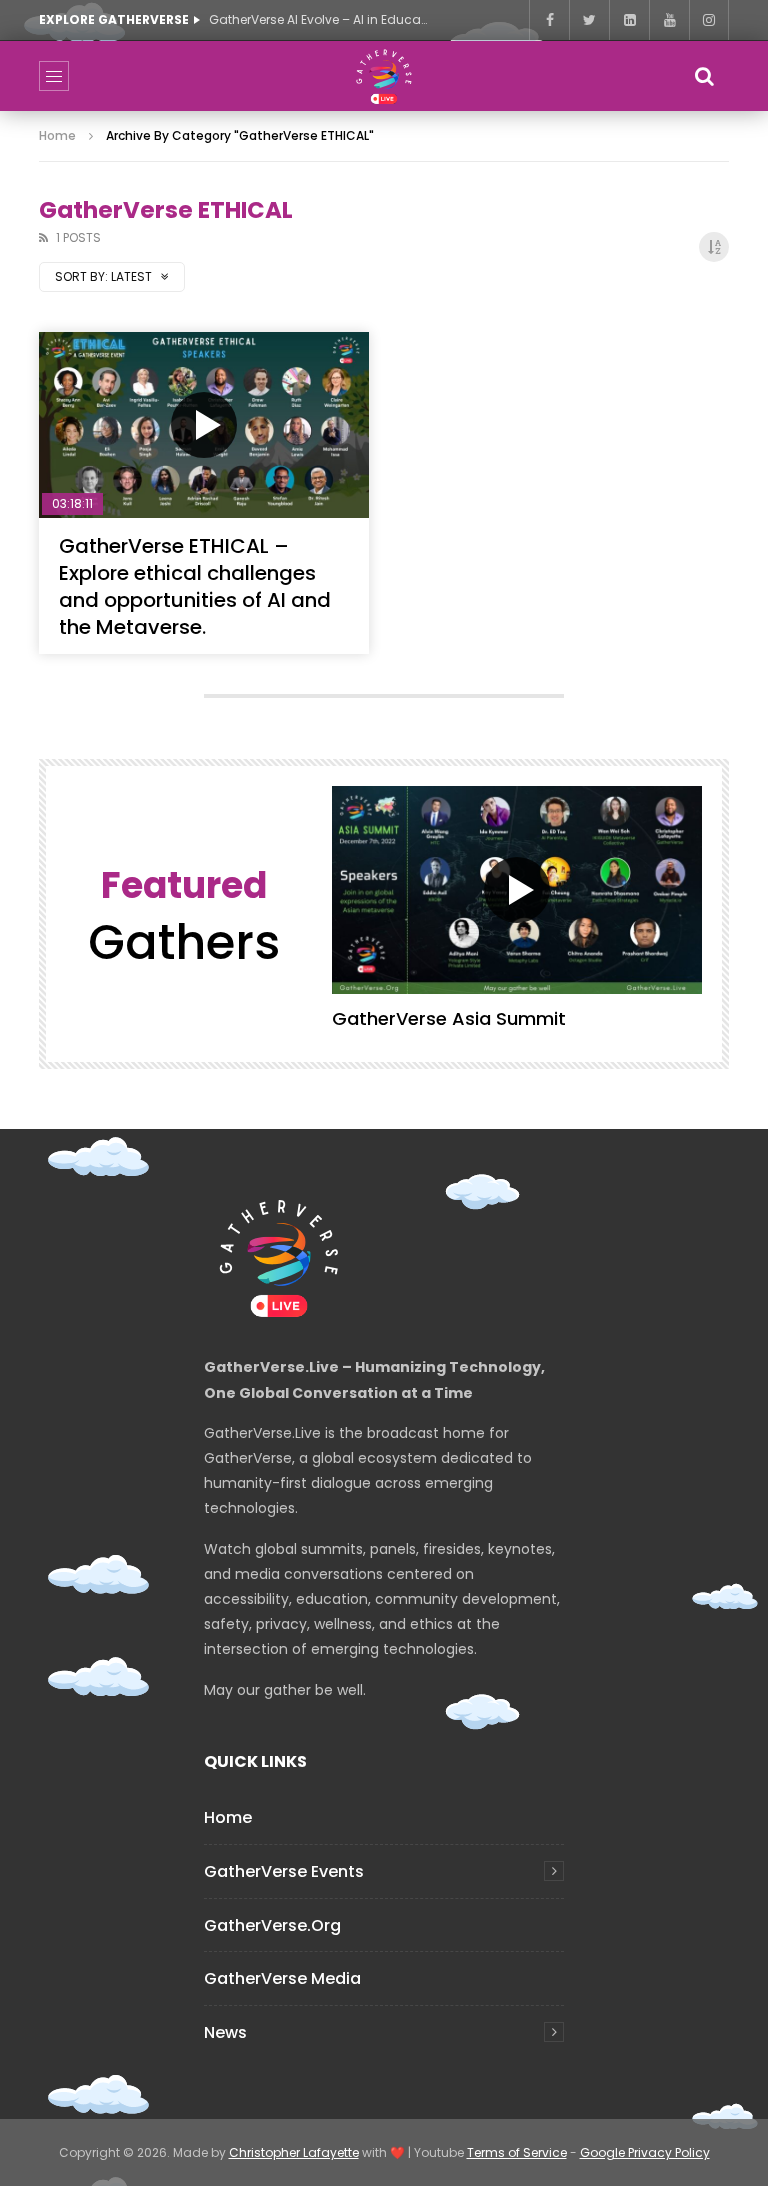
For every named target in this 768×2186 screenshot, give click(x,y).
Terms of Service (517, 2152)
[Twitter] (589, 20)
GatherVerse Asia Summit (449, 1018)
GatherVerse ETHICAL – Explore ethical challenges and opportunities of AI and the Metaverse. (195, 586)
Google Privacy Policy (645, 2152)
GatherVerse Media (282, 1978)
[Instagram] (709, 20)
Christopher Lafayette (294, 2152)
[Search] (704, 76)
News (225, 2032)
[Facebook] (549, 20)
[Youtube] (669, 20)
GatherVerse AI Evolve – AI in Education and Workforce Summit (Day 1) (319, 19)
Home (57, 135)
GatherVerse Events (284, 1871)
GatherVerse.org (272, 1925)
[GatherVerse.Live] (384, 76)
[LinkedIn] (629, 20)
